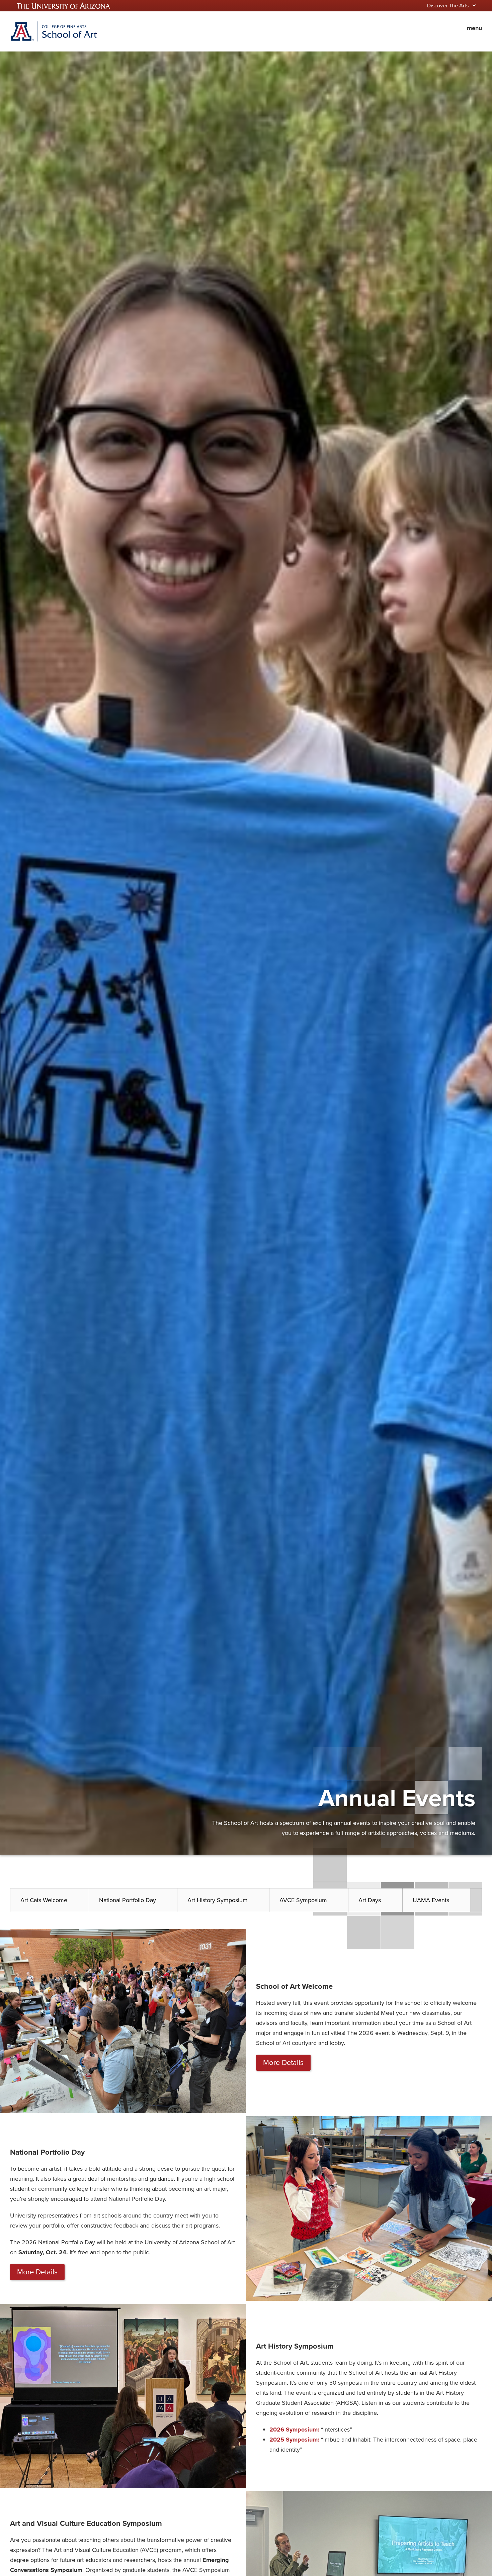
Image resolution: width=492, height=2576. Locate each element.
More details (283, 2063)
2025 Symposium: (294, 2440)
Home (54, 31)
